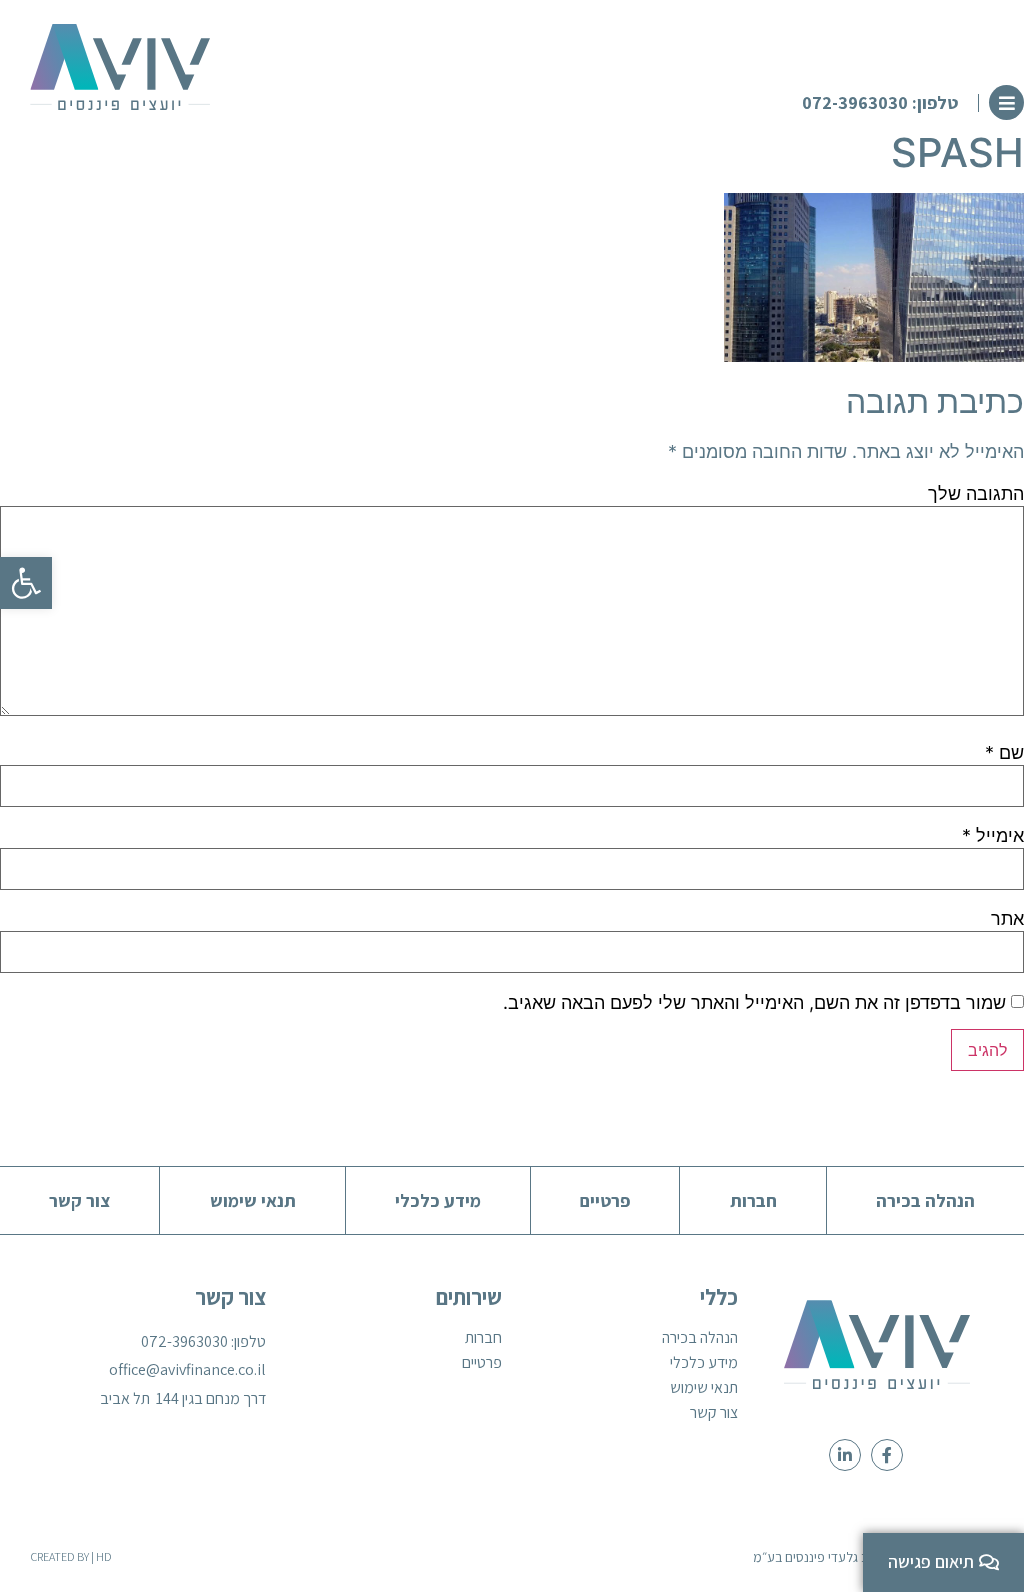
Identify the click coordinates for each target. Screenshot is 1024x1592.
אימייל (993, 836)
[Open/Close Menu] (1006, 102)
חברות (483, 1338)
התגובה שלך (976, 494)
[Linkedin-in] (845, 1455)
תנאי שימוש (704, 1388)
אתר (1007, 919)
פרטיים (482, 1363)
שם (1004, 753)
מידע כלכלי (704, 1363)
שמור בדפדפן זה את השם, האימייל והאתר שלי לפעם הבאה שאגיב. (754, 1003)
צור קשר (714, 1413)
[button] (890, 103)
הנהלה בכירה (700, 1338)
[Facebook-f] (887, 1455)
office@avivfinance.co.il (187, 1369)
